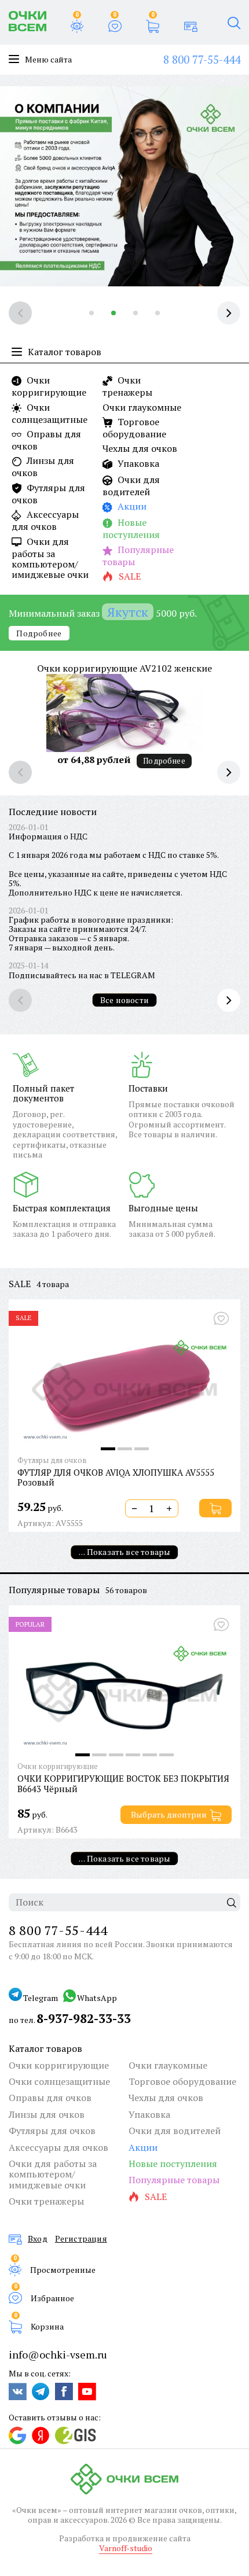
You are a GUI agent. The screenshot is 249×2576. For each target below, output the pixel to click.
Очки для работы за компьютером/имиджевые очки (50, 558)
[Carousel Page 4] (158, 313)
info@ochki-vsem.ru (58, 2354)
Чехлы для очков (140, 448)
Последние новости (53, 812)
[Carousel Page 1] (91, 313)
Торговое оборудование (134, 428)
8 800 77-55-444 (202, 59)
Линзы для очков (43, 467)
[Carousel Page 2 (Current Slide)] (113, 313)
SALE (20, 1284)
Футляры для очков (48, 494)
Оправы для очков (46, 440)
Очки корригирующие (49, 386)
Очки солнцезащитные (50, 413)
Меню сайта (48, 60)
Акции (131, 507)
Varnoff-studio (126, 2548)
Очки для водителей (131, 486)
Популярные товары (138, 556)
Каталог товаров (45, 2048)
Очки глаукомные (142, 407)
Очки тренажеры (127, 386)
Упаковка (137, 464)
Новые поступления (131, 528)
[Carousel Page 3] (136, 313)
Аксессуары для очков (45, 520)
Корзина (47, 2326)
